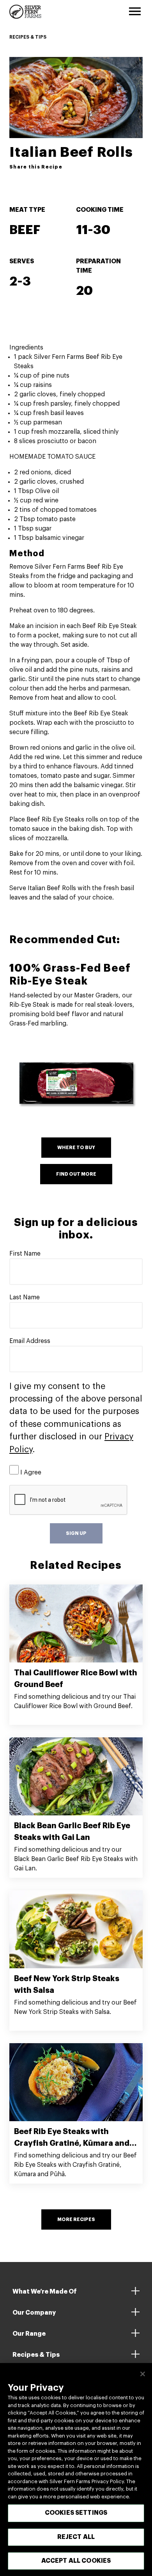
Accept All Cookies (76, 2561)
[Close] (143, 2374)
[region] (76, 2470)
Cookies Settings (76, 2513)
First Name (25, 1254)
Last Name (25, 1297)
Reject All (76, 2537)
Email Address (30, 1341)
